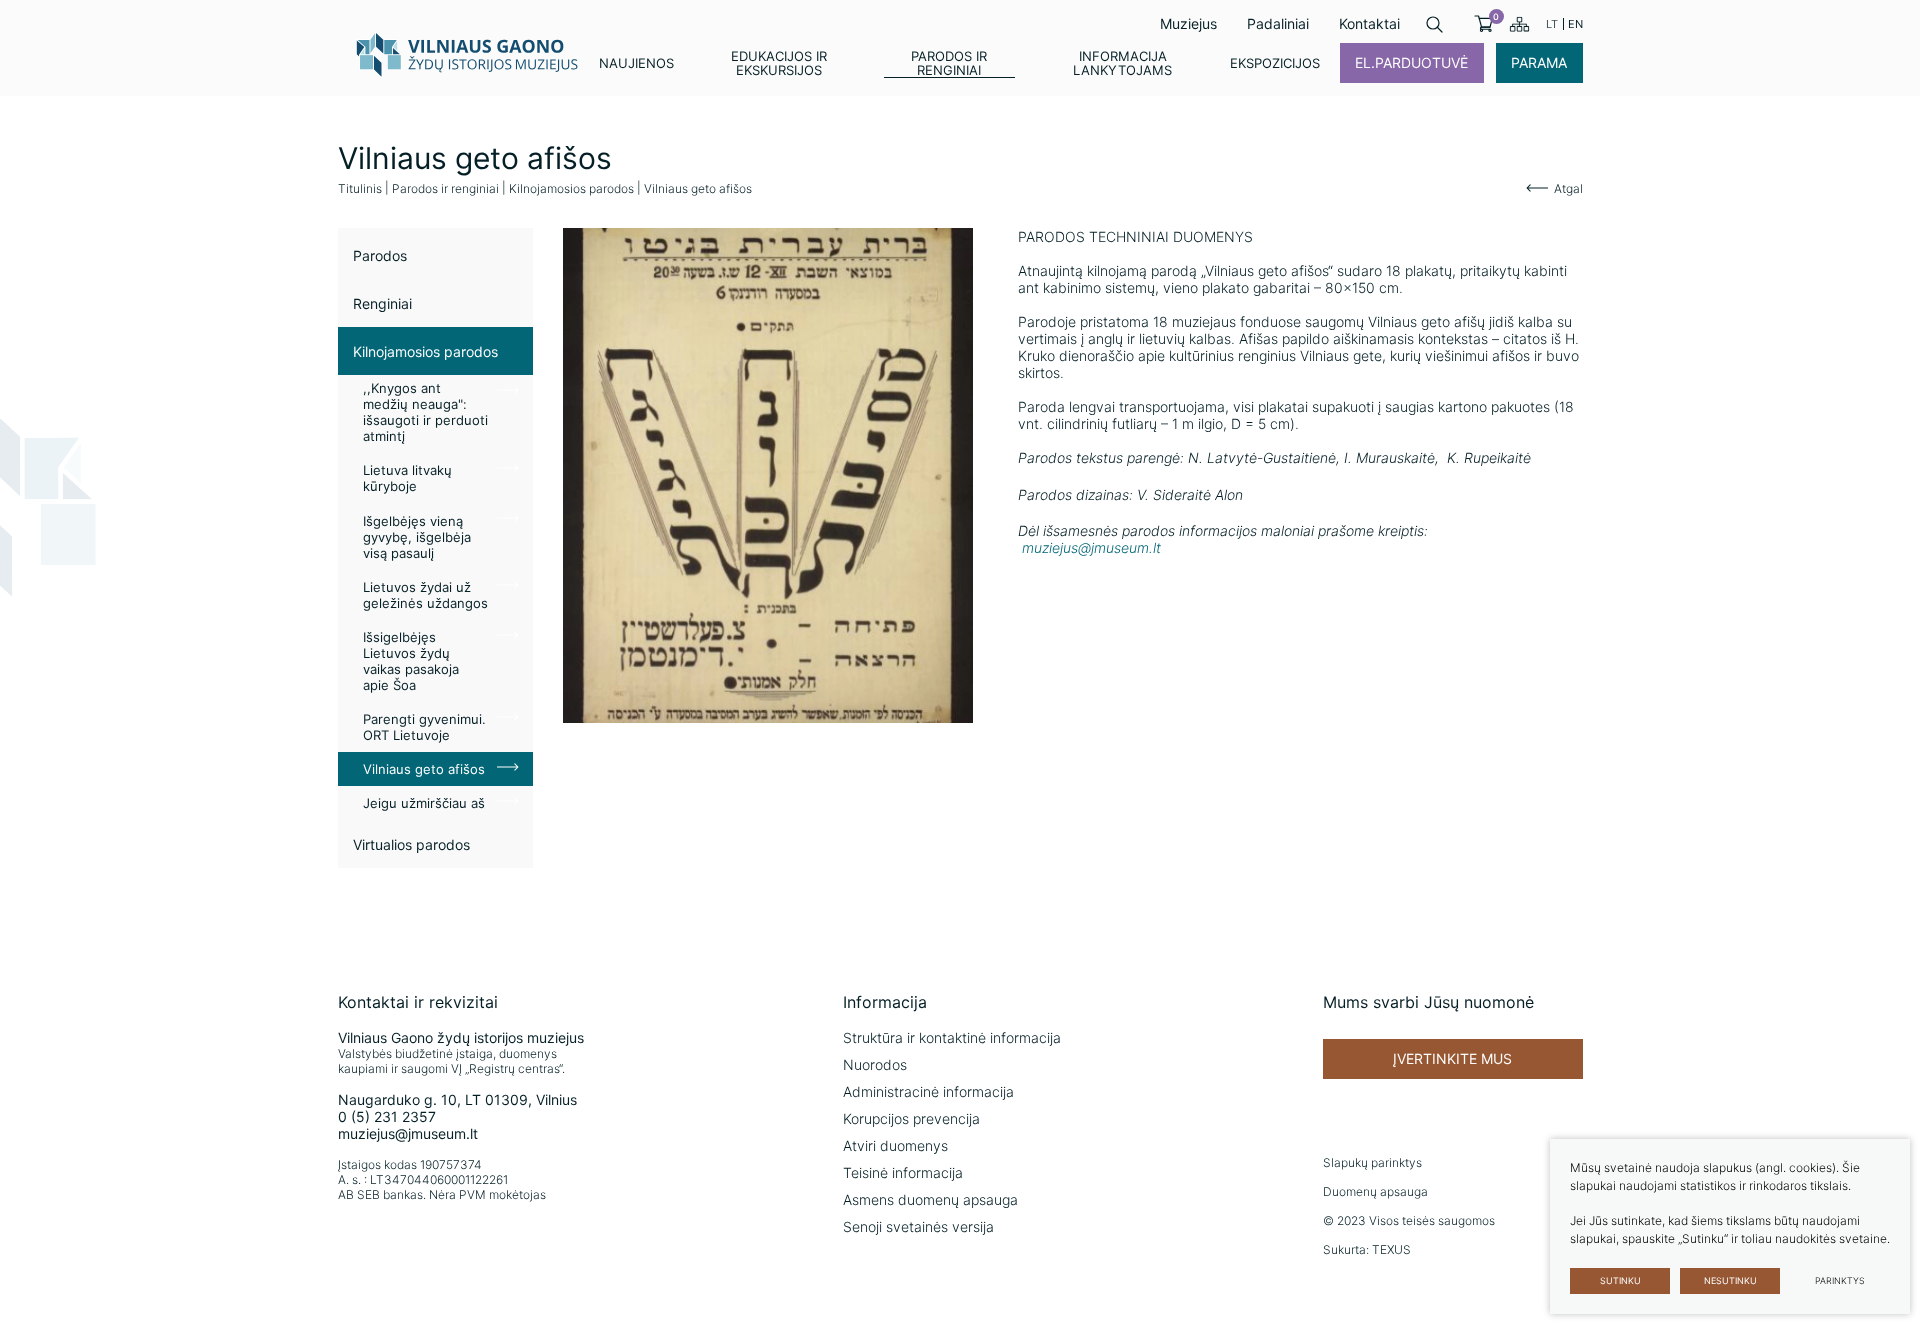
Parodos (380, 255)
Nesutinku (1730, 1280)
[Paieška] (1434, 24)
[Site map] (1519, 24)
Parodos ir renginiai (445, 188)
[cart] (1483, 24)
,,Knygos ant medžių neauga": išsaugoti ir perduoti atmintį (425, 412)
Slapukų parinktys (1372, 1162)
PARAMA (1539, 62)
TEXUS (1391, 1249)
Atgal (1568, 188)
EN (1575, 24)
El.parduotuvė (1411, 62)
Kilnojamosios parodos (571, 188)
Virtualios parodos (411, 844)
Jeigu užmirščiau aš (424, 803)
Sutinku (1620, 1280)
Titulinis (360, 188)
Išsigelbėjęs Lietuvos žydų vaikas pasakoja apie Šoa (411, 661)
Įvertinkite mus (1452, 1058)
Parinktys (1840, 1280)
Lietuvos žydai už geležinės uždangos (425, 595)
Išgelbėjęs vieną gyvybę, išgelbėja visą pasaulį (417, 537)
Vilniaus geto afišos (424, 769)
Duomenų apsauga (1375, 1191)
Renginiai (382, 303)
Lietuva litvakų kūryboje (407, 478)
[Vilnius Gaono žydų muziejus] (468, 54)
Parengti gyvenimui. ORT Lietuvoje (424, 727)
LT (1552, 24)
